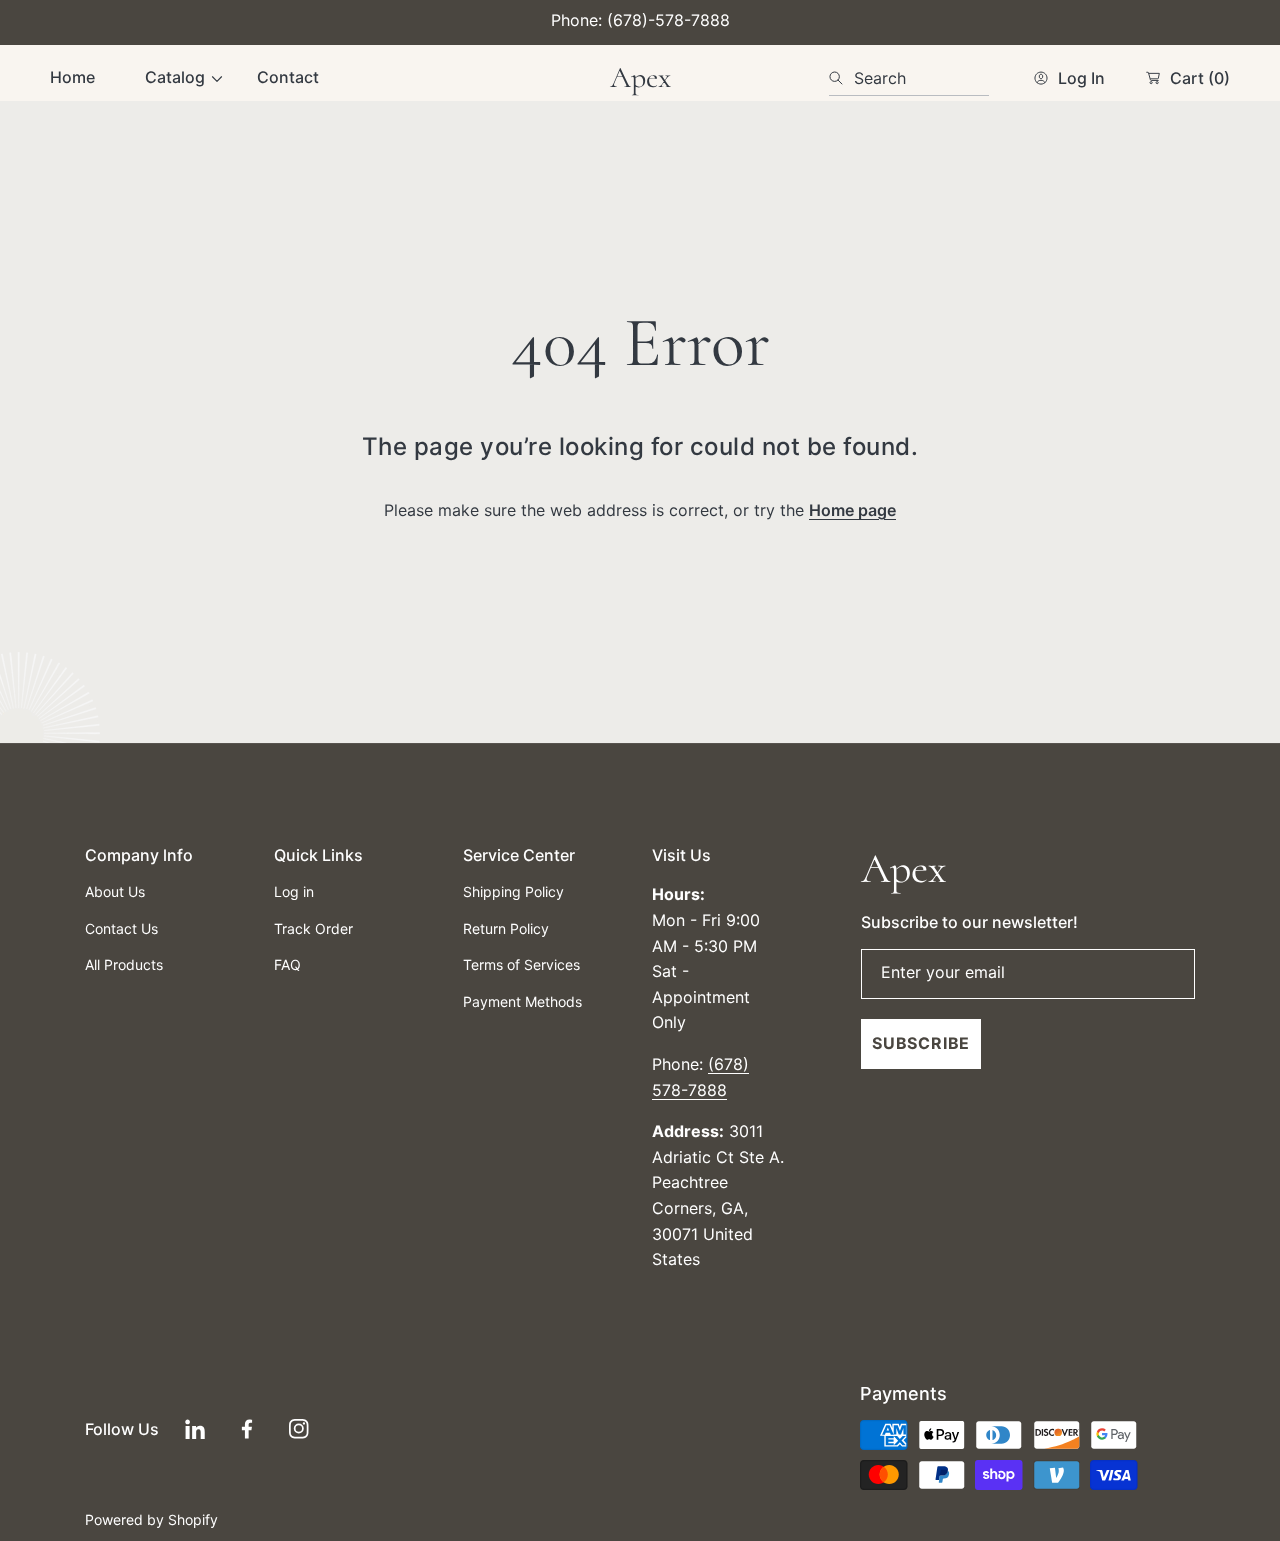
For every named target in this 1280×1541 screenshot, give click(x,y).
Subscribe (921, 1043)
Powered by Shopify (151, 1519)
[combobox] (909, 78)
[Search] (841, 78)
